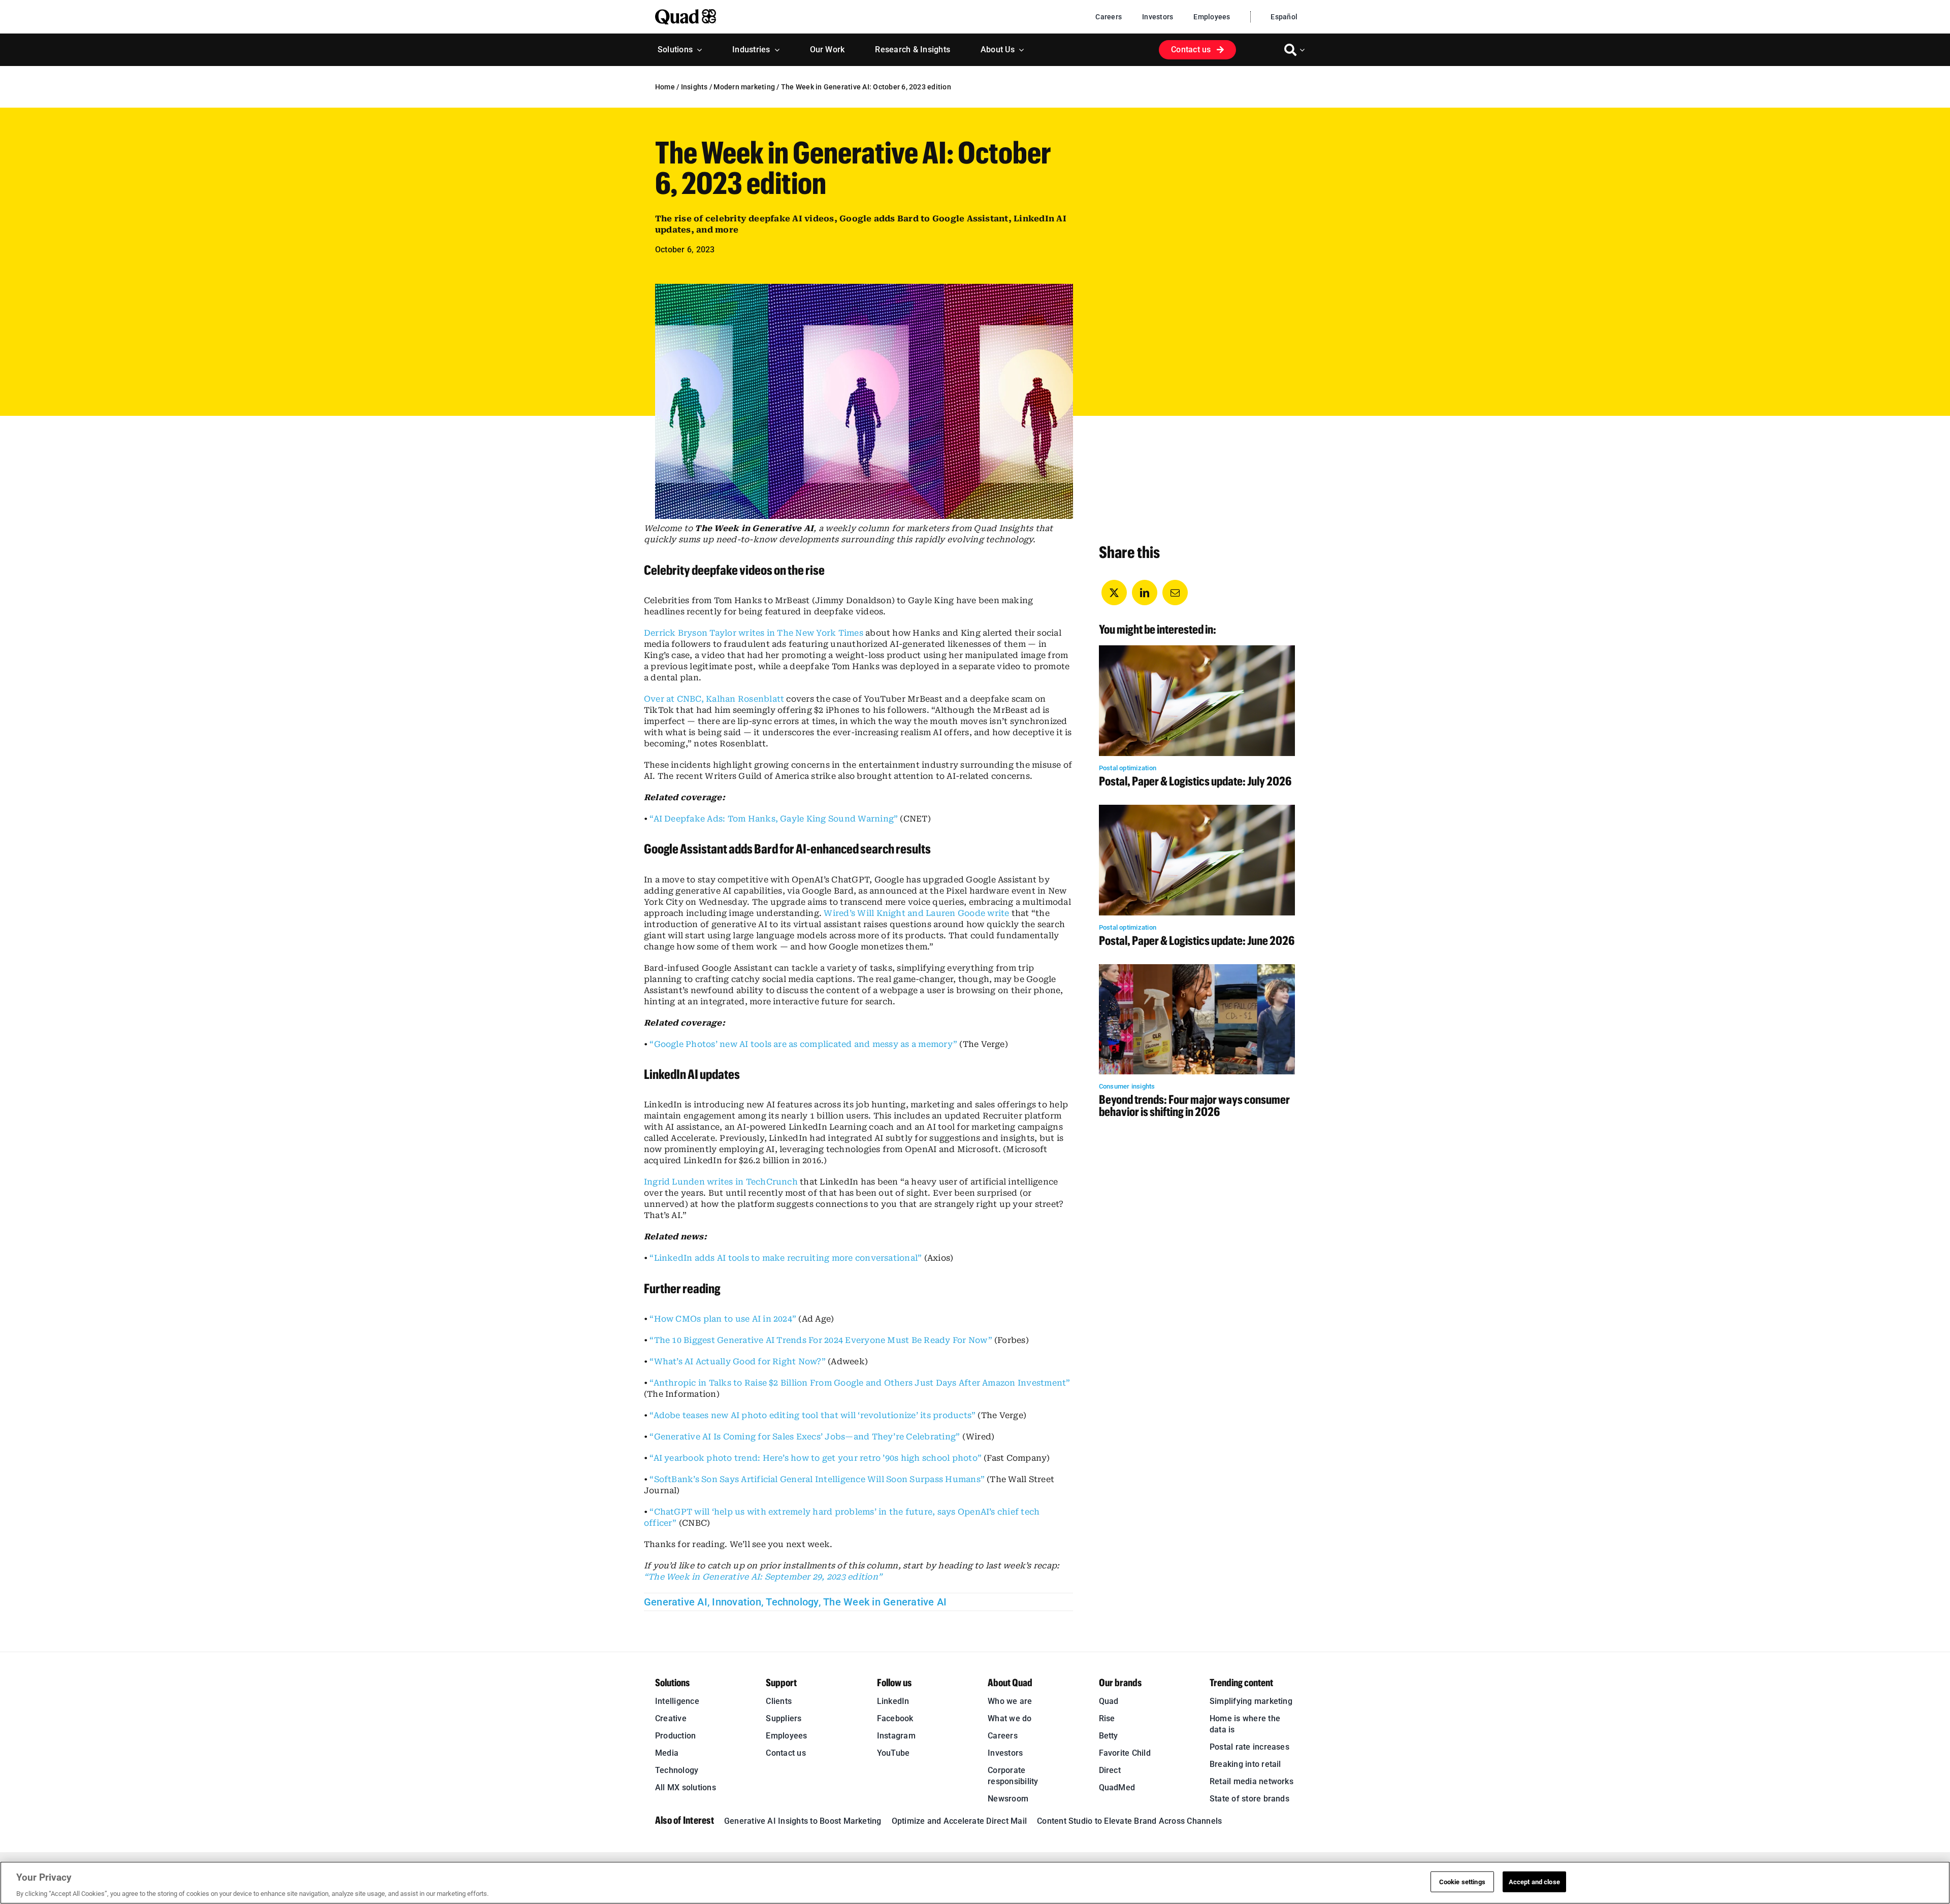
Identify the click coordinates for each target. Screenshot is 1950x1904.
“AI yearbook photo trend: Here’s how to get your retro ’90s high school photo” (816, 1458)
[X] (1114, 593)
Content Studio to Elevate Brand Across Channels (1129, 1821)
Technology (792, 1602)
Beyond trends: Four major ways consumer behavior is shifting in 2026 (1194, 1105)
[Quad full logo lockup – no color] (686, 13)
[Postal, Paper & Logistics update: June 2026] (1197, 810)
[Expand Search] (1304, 50)
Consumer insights (1127, 1086)
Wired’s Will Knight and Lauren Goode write (916, 913)
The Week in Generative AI (885, 1602)
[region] (975, 1883)
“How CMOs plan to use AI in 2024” (723, 1319)
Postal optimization (1128, 768)
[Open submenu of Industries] (775, 50)
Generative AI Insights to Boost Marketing (803, 1821)
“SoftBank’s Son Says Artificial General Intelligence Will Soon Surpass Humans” (817, 1479)
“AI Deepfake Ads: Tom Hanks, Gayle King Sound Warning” (774, 819)
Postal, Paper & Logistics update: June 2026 (1197, 940)
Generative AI (676, 1602)
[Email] (1175, 593)
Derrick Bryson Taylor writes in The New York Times (754, 633)
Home (665, 87)
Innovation (736, 1602)
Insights (694, 87)
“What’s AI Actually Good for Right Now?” (738, 1361)
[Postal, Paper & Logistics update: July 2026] (1197, 651)
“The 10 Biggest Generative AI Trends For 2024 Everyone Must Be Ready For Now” (821, 1340)
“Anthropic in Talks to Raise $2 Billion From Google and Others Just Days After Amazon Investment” (860, 1383)
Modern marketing (744, 87)
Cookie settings (1462, 1881)
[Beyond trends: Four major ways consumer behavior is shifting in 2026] (1197, 970)
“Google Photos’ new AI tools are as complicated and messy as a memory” (803, 1044)
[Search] (1290, 50)
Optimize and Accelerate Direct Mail (959, 1821)
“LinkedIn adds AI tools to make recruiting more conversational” (786, 1258)
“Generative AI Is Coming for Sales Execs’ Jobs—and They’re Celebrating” (805, 1437)
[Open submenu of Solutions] (697, 50)
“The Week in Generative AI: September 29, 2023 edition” (763, 1577)
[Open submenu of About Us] (1019, 50)
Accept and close (1534, 1881)
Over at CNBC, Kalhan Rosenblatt (714, 699)
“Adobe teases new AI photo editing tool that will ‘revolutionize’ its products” (812, 1415)
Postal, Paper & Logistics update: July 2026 (1195, 781)
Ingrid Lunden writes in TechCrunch (721, 1182)
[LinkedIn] (1145, 593)
